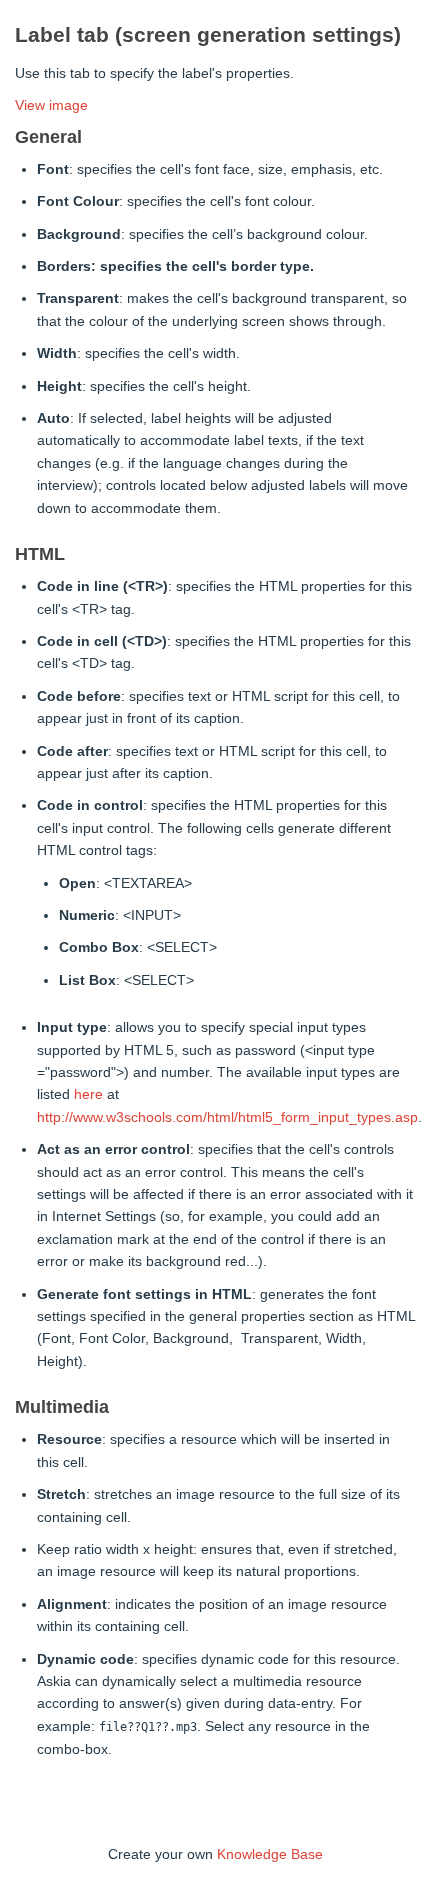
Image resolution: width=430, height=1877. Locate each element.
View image (51, 105)
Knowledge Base (270, 1854)
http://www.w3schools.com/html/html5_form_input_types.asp (227, 1117)
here (88, 1094)
